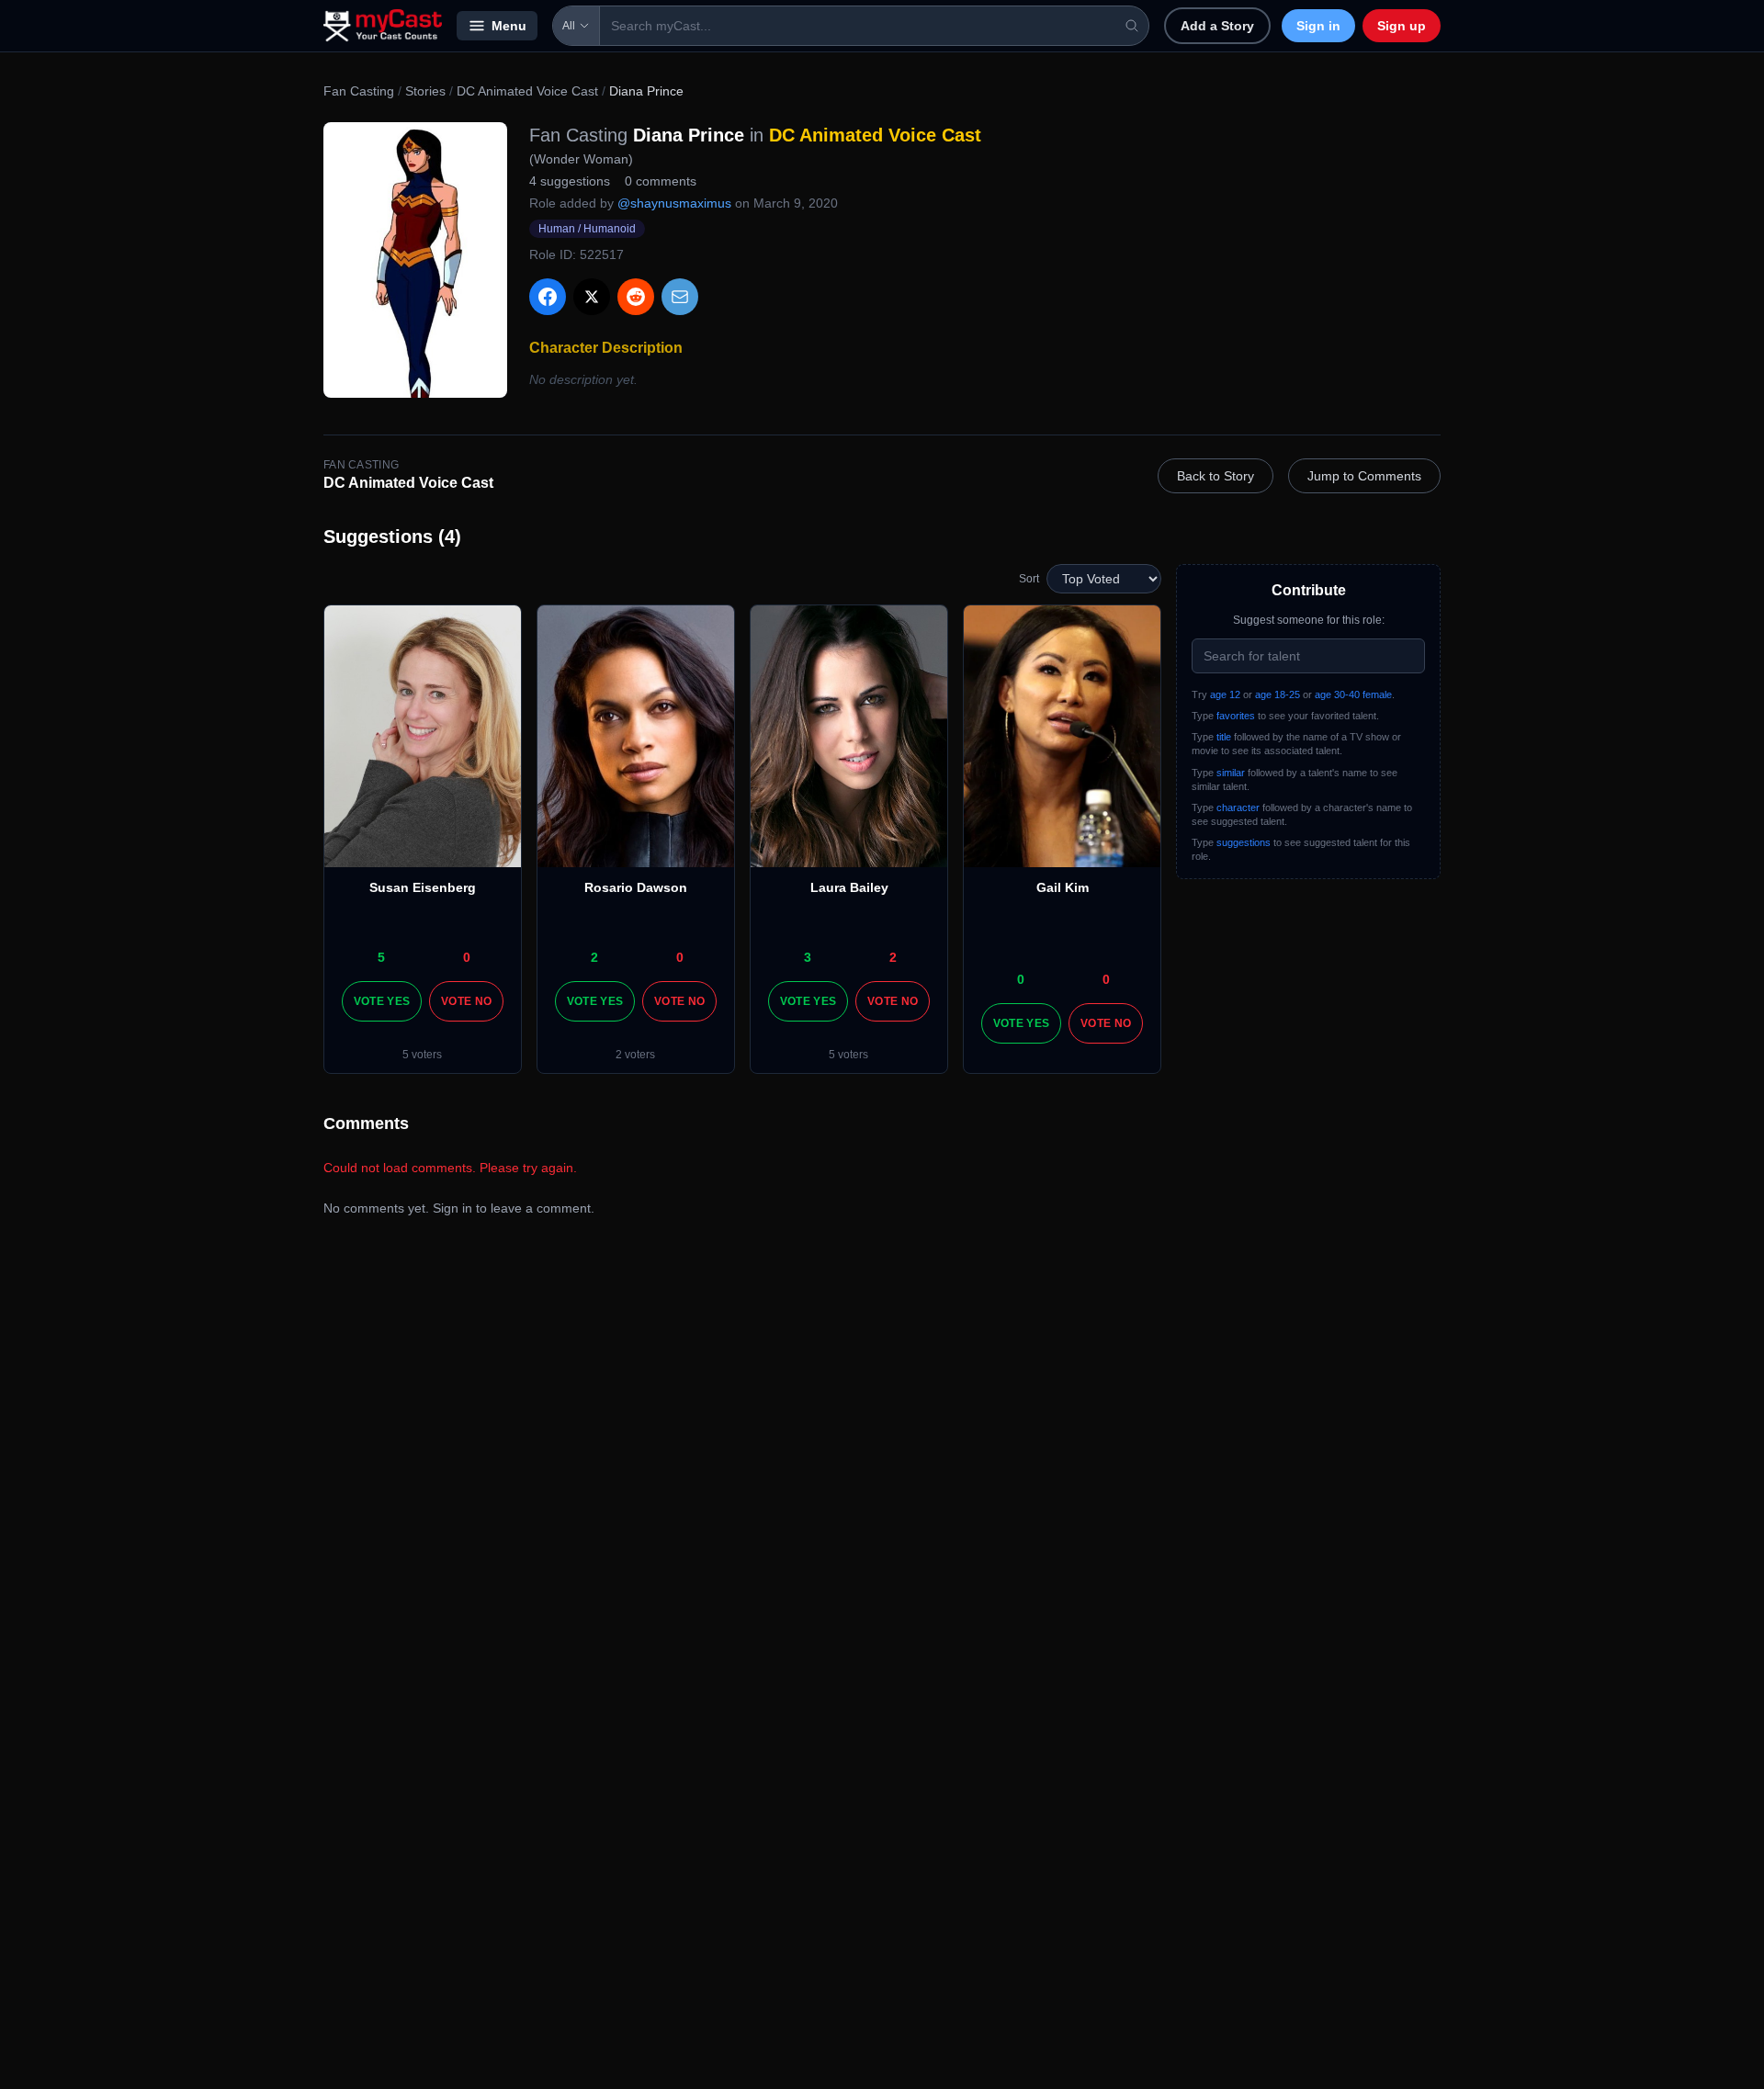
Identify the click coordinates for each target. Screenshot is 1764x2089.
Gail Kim (1063, 887)
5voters (422, 1055)
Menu (509, 26)
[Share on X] (592, 297)
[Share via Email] (680, 297)
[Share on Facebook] (548, 297)
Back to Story (1216, 476)
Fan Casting (359, 91)
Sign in (1318, 26)
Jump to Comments (1364, 476)
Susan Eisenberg (423, 887)
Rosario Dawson (636, 887)
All (569, 26)
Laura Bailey (849, 887)
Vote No (466, 1001)
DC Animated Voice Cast (527, 91)
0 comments (661, 181)
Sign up (1402, 26)
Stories (425, 91)
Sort (1029, 579)
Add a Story (1217, 26)
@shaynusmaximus (674, 203)
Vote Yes (382, 1001)
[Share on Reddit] (636, 297)
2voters (635, 1055)
